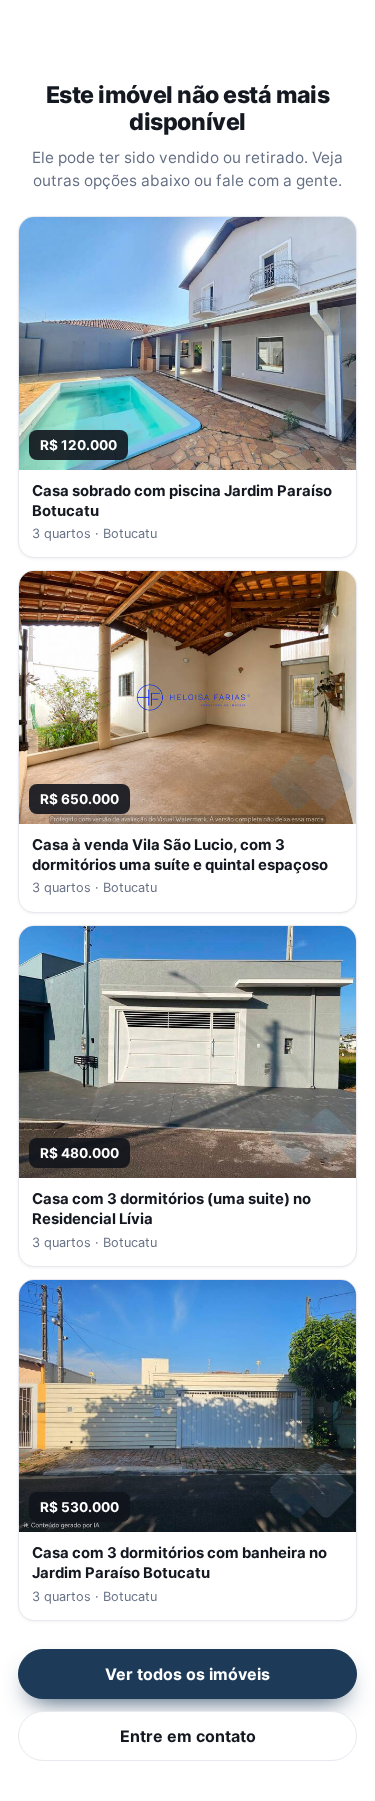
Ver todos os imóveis (187, 1674)
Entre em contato (188, 1736)
